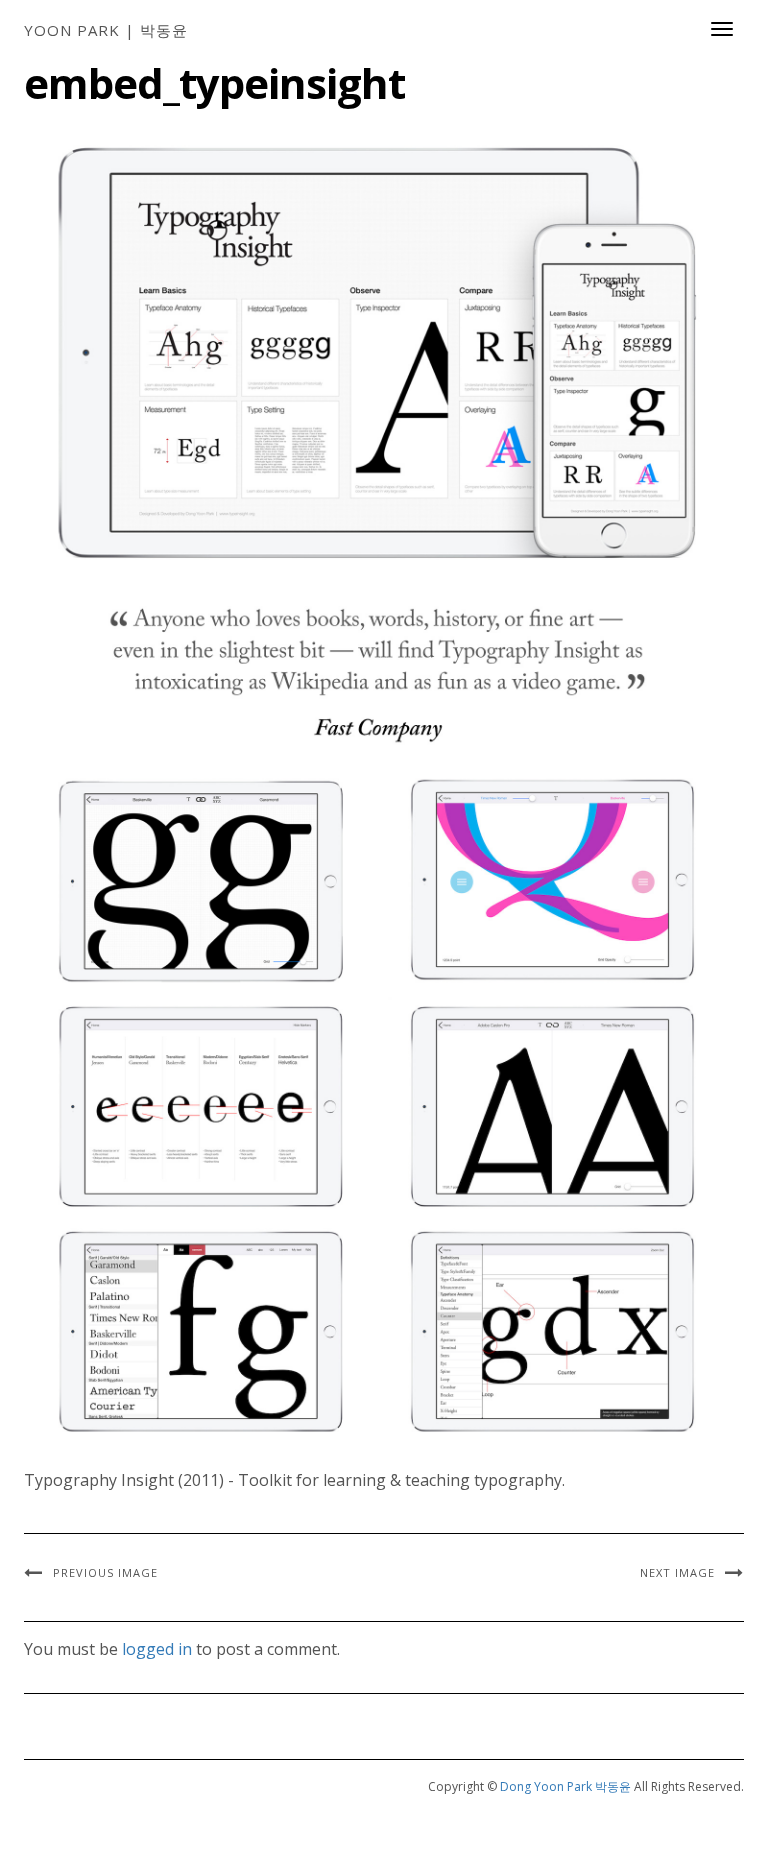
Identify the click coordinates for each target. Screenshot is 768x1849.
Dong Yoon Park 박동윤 (565, 1786)
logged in (157, 1649)
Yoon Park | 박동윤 (106, 30)
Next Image (677, 1572)
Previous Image (105, 1572)
